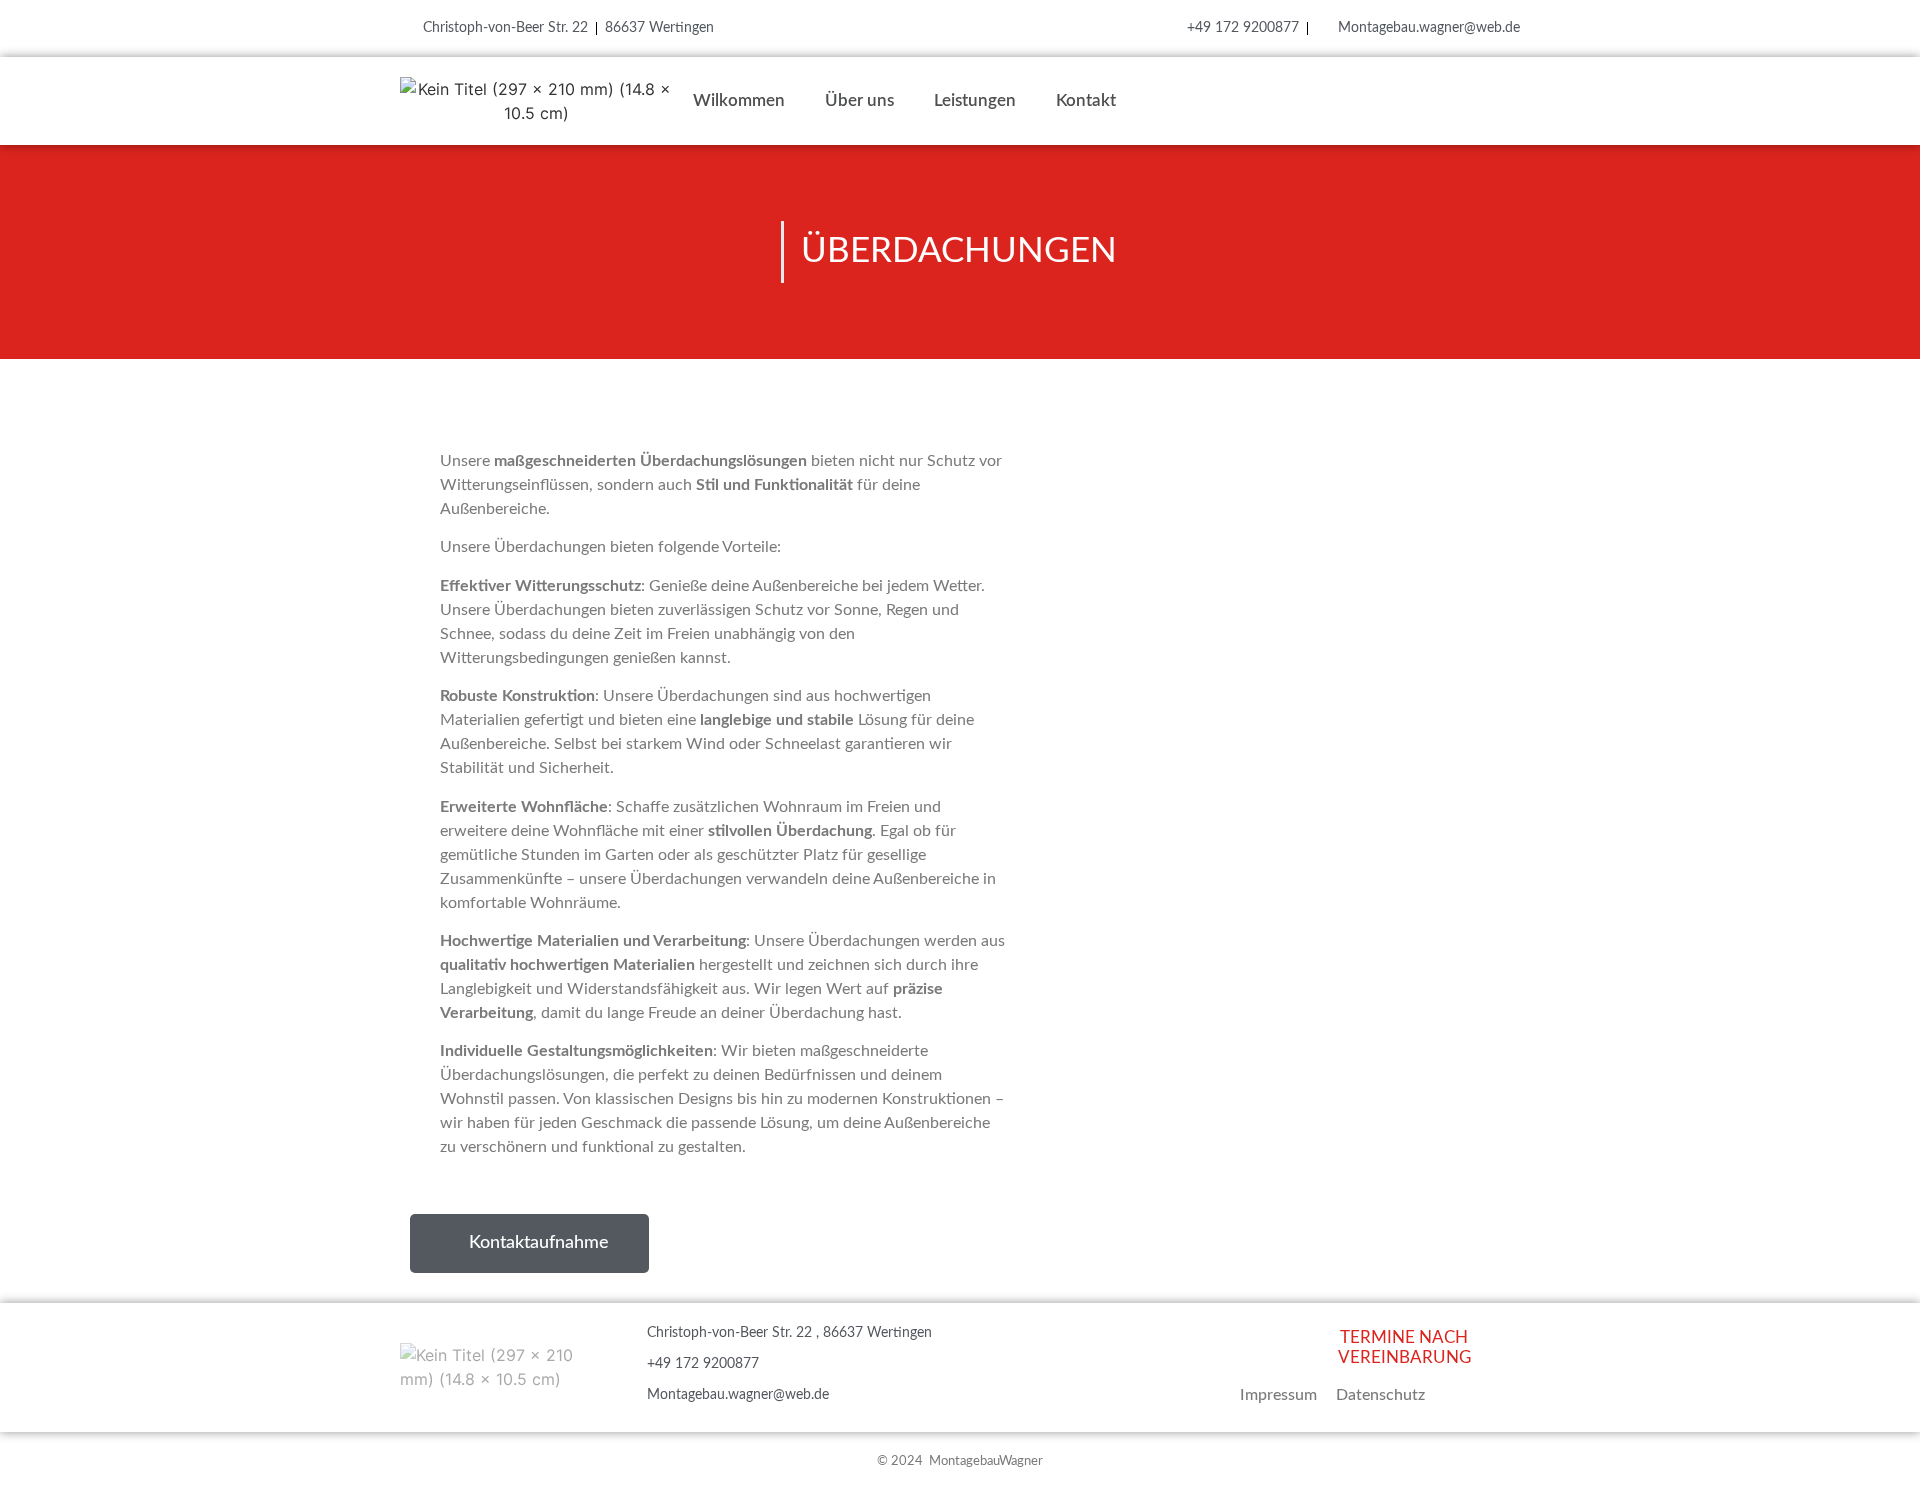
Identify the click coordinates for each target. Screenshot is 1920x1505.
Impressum (1278, 1395)
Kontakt (1086, 100)
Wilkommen (739, 100)
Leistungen (975, 100)
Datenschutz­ (1380, 1395)
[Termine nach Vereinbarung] (1298, 1344)
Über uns (859, 100)
